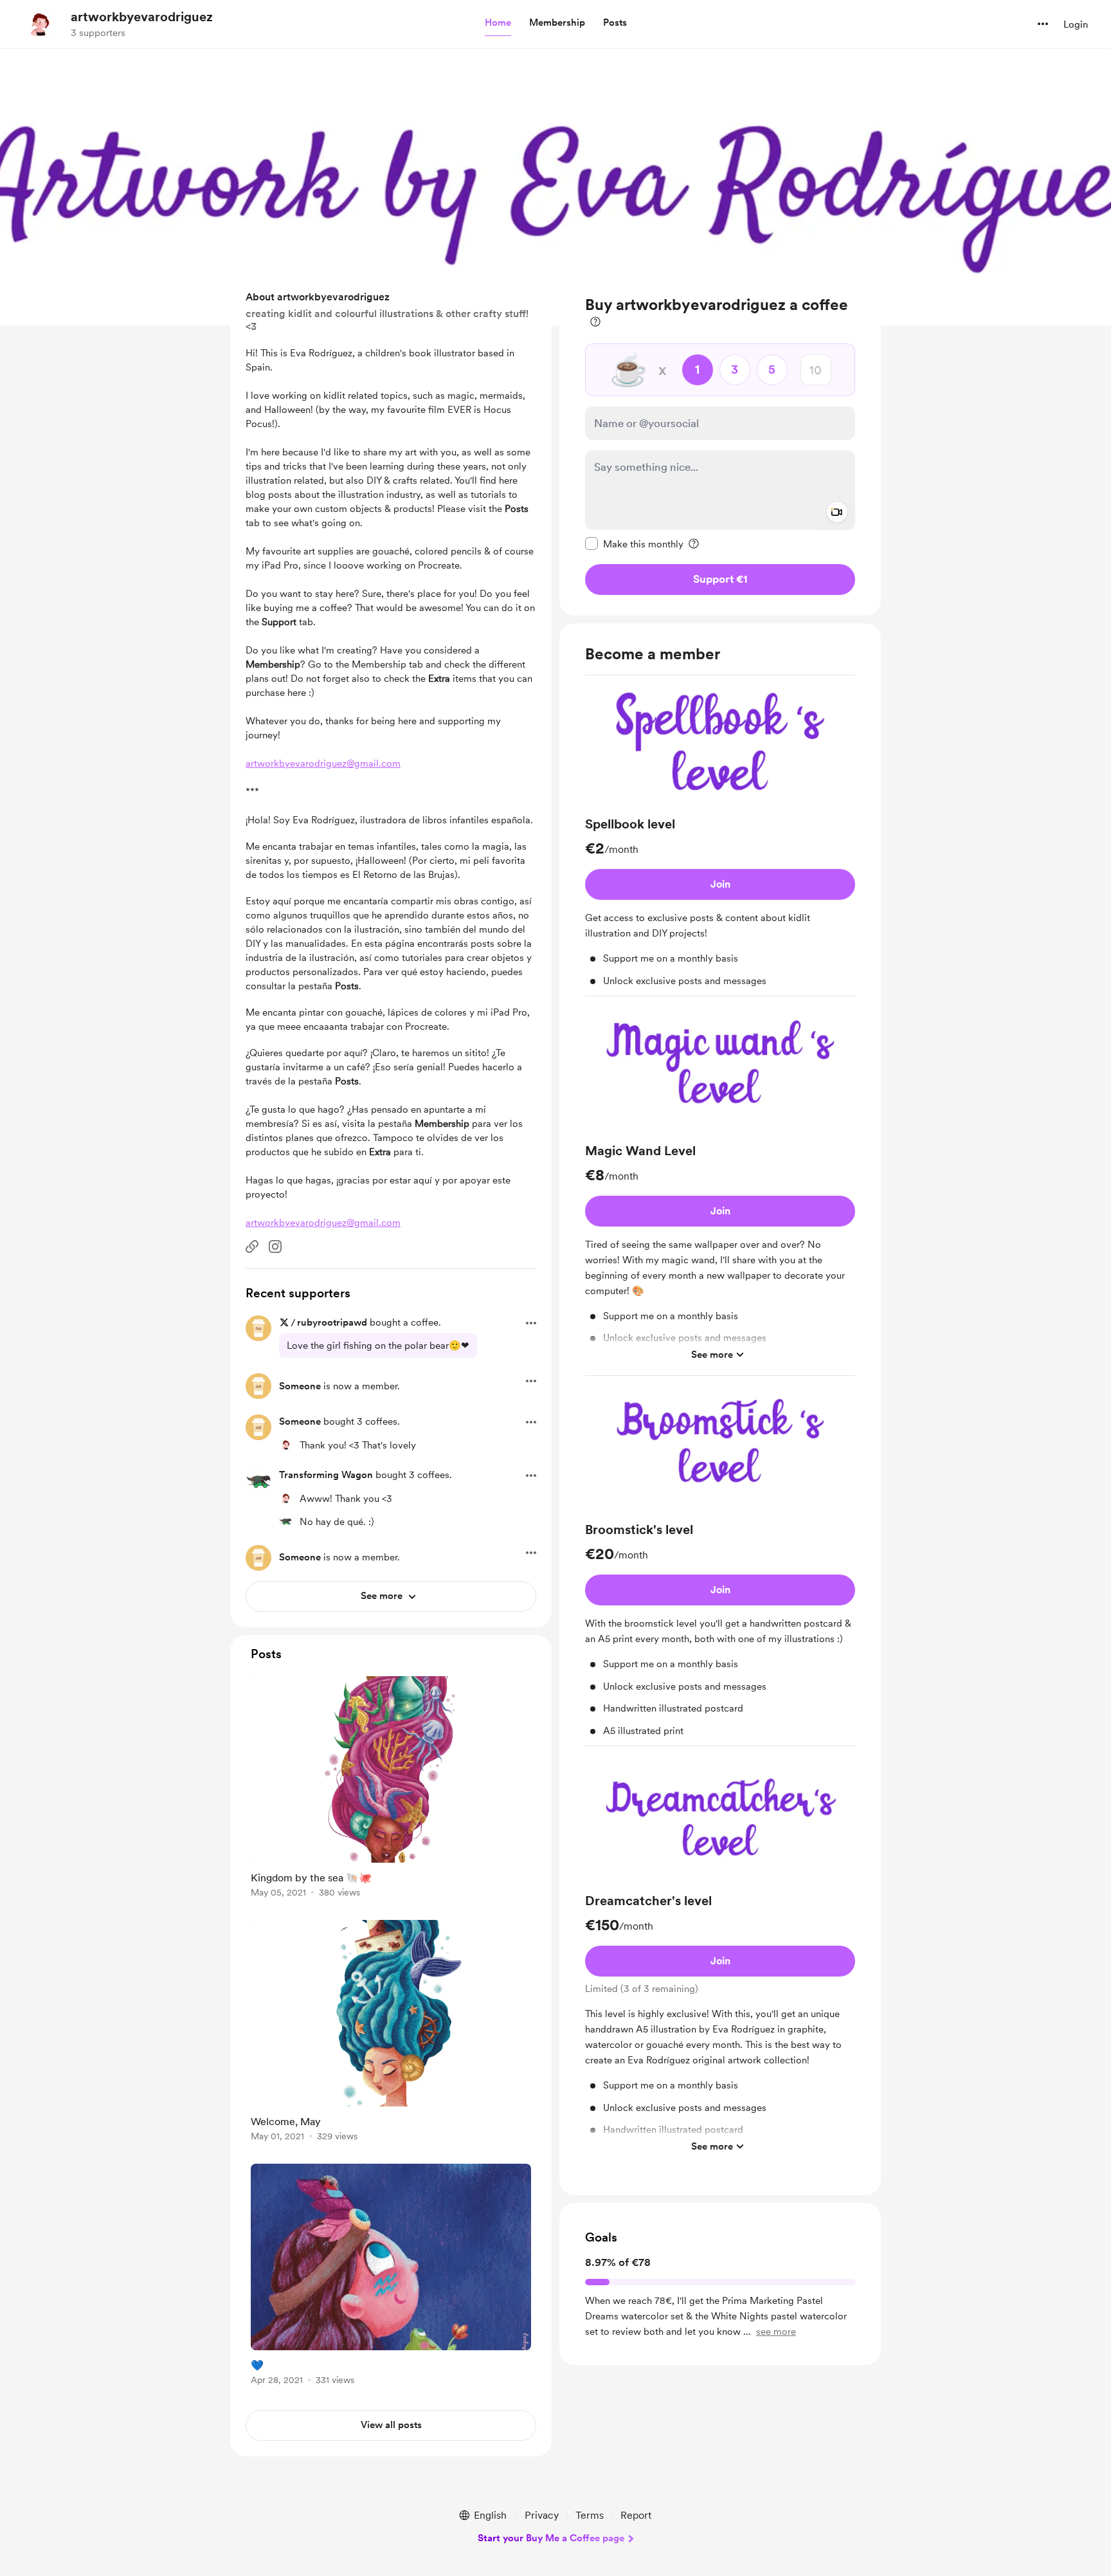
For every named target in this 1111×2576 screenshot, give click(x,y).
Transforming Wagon (326, 1475)
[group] (720, 841)
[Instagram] (275, 1247)
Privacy (542, 2515)
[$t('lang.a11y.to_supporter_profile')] (285, 1445)
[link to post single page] (391, 1789)
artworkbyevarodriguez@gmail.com (323, 763)
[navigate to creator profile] (39, 24)
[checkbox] (634, 544)
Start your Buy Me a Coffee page (551, 2538)
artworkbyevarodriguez (142, 17)
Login (1076, 24)
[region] (720, 445)
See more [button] (712, 1354)
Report (636, 2515)
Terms (590, 2515)
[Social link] (252, 1247)
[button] (498, 23)
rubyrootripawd (332, 1322)
